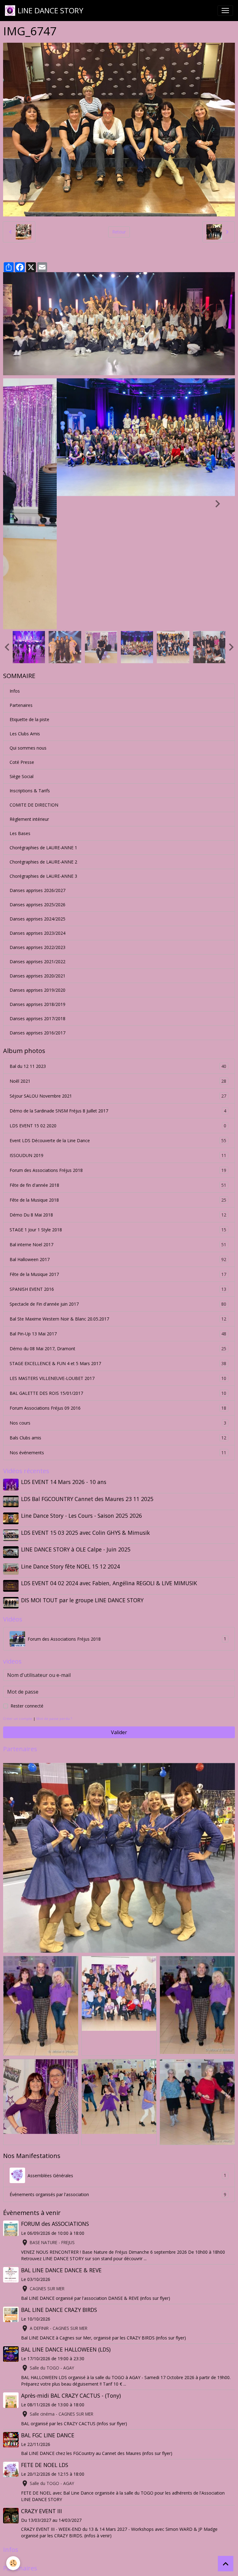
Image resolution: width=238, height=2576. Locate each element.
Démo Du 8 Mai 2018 (118, 1082)
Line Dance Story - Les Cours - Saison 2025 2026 (82, 1382)
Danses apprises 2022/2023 (37, 814)
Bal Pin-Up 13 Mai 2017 (118, 1201)
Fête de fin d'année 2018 (118, 1052)
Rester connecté (27, 1573)
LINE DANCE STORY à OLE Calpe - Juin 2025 (76, 1416)
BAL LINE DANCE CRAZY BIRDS (59, 2177)
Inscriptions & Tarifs (30, 657)
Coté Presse (22, 629)
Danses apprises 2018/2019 (37, 871)
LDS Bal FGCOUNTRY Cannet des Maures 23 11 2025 (87, 1366)
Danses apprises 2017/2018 (37, 885)
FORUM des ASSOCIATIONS (55, 2091)
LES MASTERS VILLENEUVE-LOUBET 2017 (118, 1245)
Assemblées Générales (127, 2043)
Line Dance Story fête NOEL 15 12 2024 (71, 1433)
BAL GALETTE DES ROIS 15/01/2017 (118, 1260)
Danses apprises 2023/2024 (37, 800)
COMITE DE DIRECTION (34, 672)
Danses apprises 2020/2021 (37, 843)
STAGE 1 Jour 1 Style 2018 (118, 1097)
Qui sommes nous (28, 615)
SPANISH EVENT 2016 (118, 1156)
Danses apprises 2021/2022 (37, 828)
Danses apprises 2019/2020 (37, 857)
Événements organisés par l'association (118, 2061)
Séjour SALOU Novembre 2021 (118, 963)
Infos (15, 558)
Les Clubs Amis (25, 600)
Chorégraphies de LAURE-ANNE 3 (43, 743)
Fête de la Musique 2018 (118, 1067)
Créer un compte (18, 1585)
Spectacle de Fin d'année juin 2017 (118, 1171)
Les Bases (20, 700)
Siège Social (22, 643)
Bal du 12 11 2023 (118, 933)
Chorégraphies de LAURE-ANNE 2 (43, 729)
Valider (119, 1599)
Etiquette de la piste (29, 586)
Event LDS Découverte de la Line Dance (118, 1007)
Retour (119, 232)
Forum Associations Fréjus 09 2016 (118, 1275)
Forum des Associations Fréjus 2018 (118, 1037)
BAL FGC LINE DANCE (48, 2302)
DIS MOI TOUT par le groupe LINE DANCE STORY (82, 1467)
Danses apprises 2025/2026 (37, 771)
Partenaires (21, 572)
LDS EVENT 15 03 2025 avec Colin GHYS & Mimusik (86, 1399)
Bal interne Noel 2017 (118, 1112)
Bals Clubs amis (118, 1305)
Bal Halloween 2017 (118, 1126)
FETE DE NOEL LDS (45, 2332)
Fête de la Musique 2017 (118, 1141)
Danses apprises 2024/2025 (37, 786)
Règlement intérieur (29, 686)
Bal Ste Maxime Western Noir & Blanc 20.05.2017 (118, 1186)
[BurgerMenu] (225, 11)
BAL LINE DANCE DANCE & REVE (61, 2137)
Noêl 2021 (118, 948)
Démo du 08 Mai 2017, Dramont (118, 1216)
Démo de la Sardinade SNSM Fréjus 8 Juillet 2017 (118, 978)
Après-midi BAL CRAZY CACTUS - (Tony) (71, 2262)
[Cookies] (13, 2563)
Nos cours (118, 1290)
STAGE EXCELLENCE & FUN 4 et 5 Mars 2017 (118, 1230)
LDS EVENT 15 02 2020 (118, 993)
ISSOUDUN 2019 (118, 1022)
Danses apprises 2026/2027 (37, 757)
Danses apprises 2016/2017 (37, 900)
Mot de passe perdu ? (54, 1585)
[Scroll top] (226, 2564)
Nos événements (118, 1320)
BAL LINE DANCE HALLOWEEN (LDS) (66, 2216)
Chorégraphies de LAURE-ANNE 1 (43, 714)
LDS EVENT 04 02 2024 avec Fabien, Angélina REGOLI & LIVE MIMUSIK (109, 1450)
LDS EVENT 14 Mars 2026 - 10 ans (64, 1349)
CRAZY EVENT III (42, 2378)
